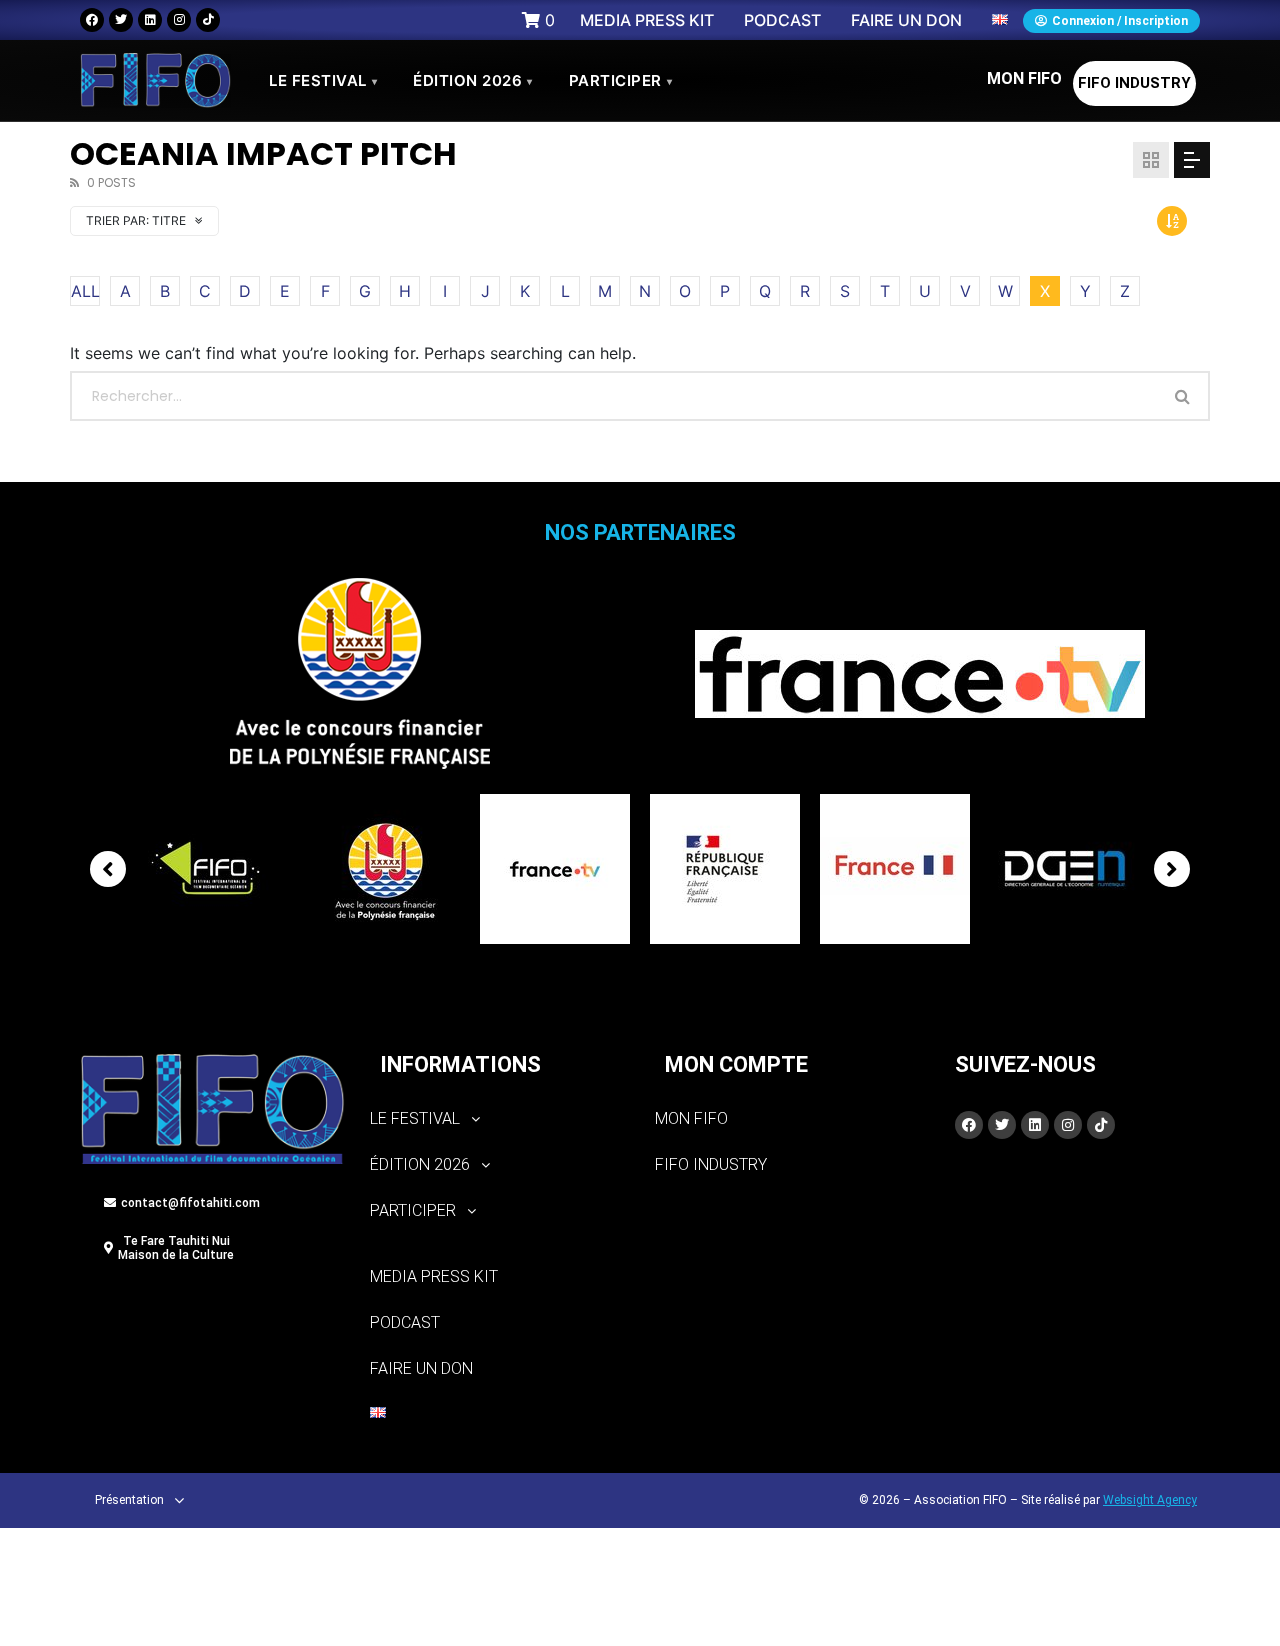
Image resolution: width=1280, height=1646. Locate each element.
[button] (497, 1119)
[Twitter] (121, 20)
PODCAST (405, 1322)
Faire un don (421, 1368)
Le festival (323, 80)
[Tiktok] (208, 20)
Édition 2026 (473, 80)
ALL (85, 291)
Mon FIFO (1024, 78)
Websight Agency (1150, 1500)
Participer (621, 80)
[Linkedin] (150, 20)
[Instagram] (179, 20)
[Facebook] (92, 20)
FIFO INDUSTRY (1134, 83)
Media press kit (434, 1276)
